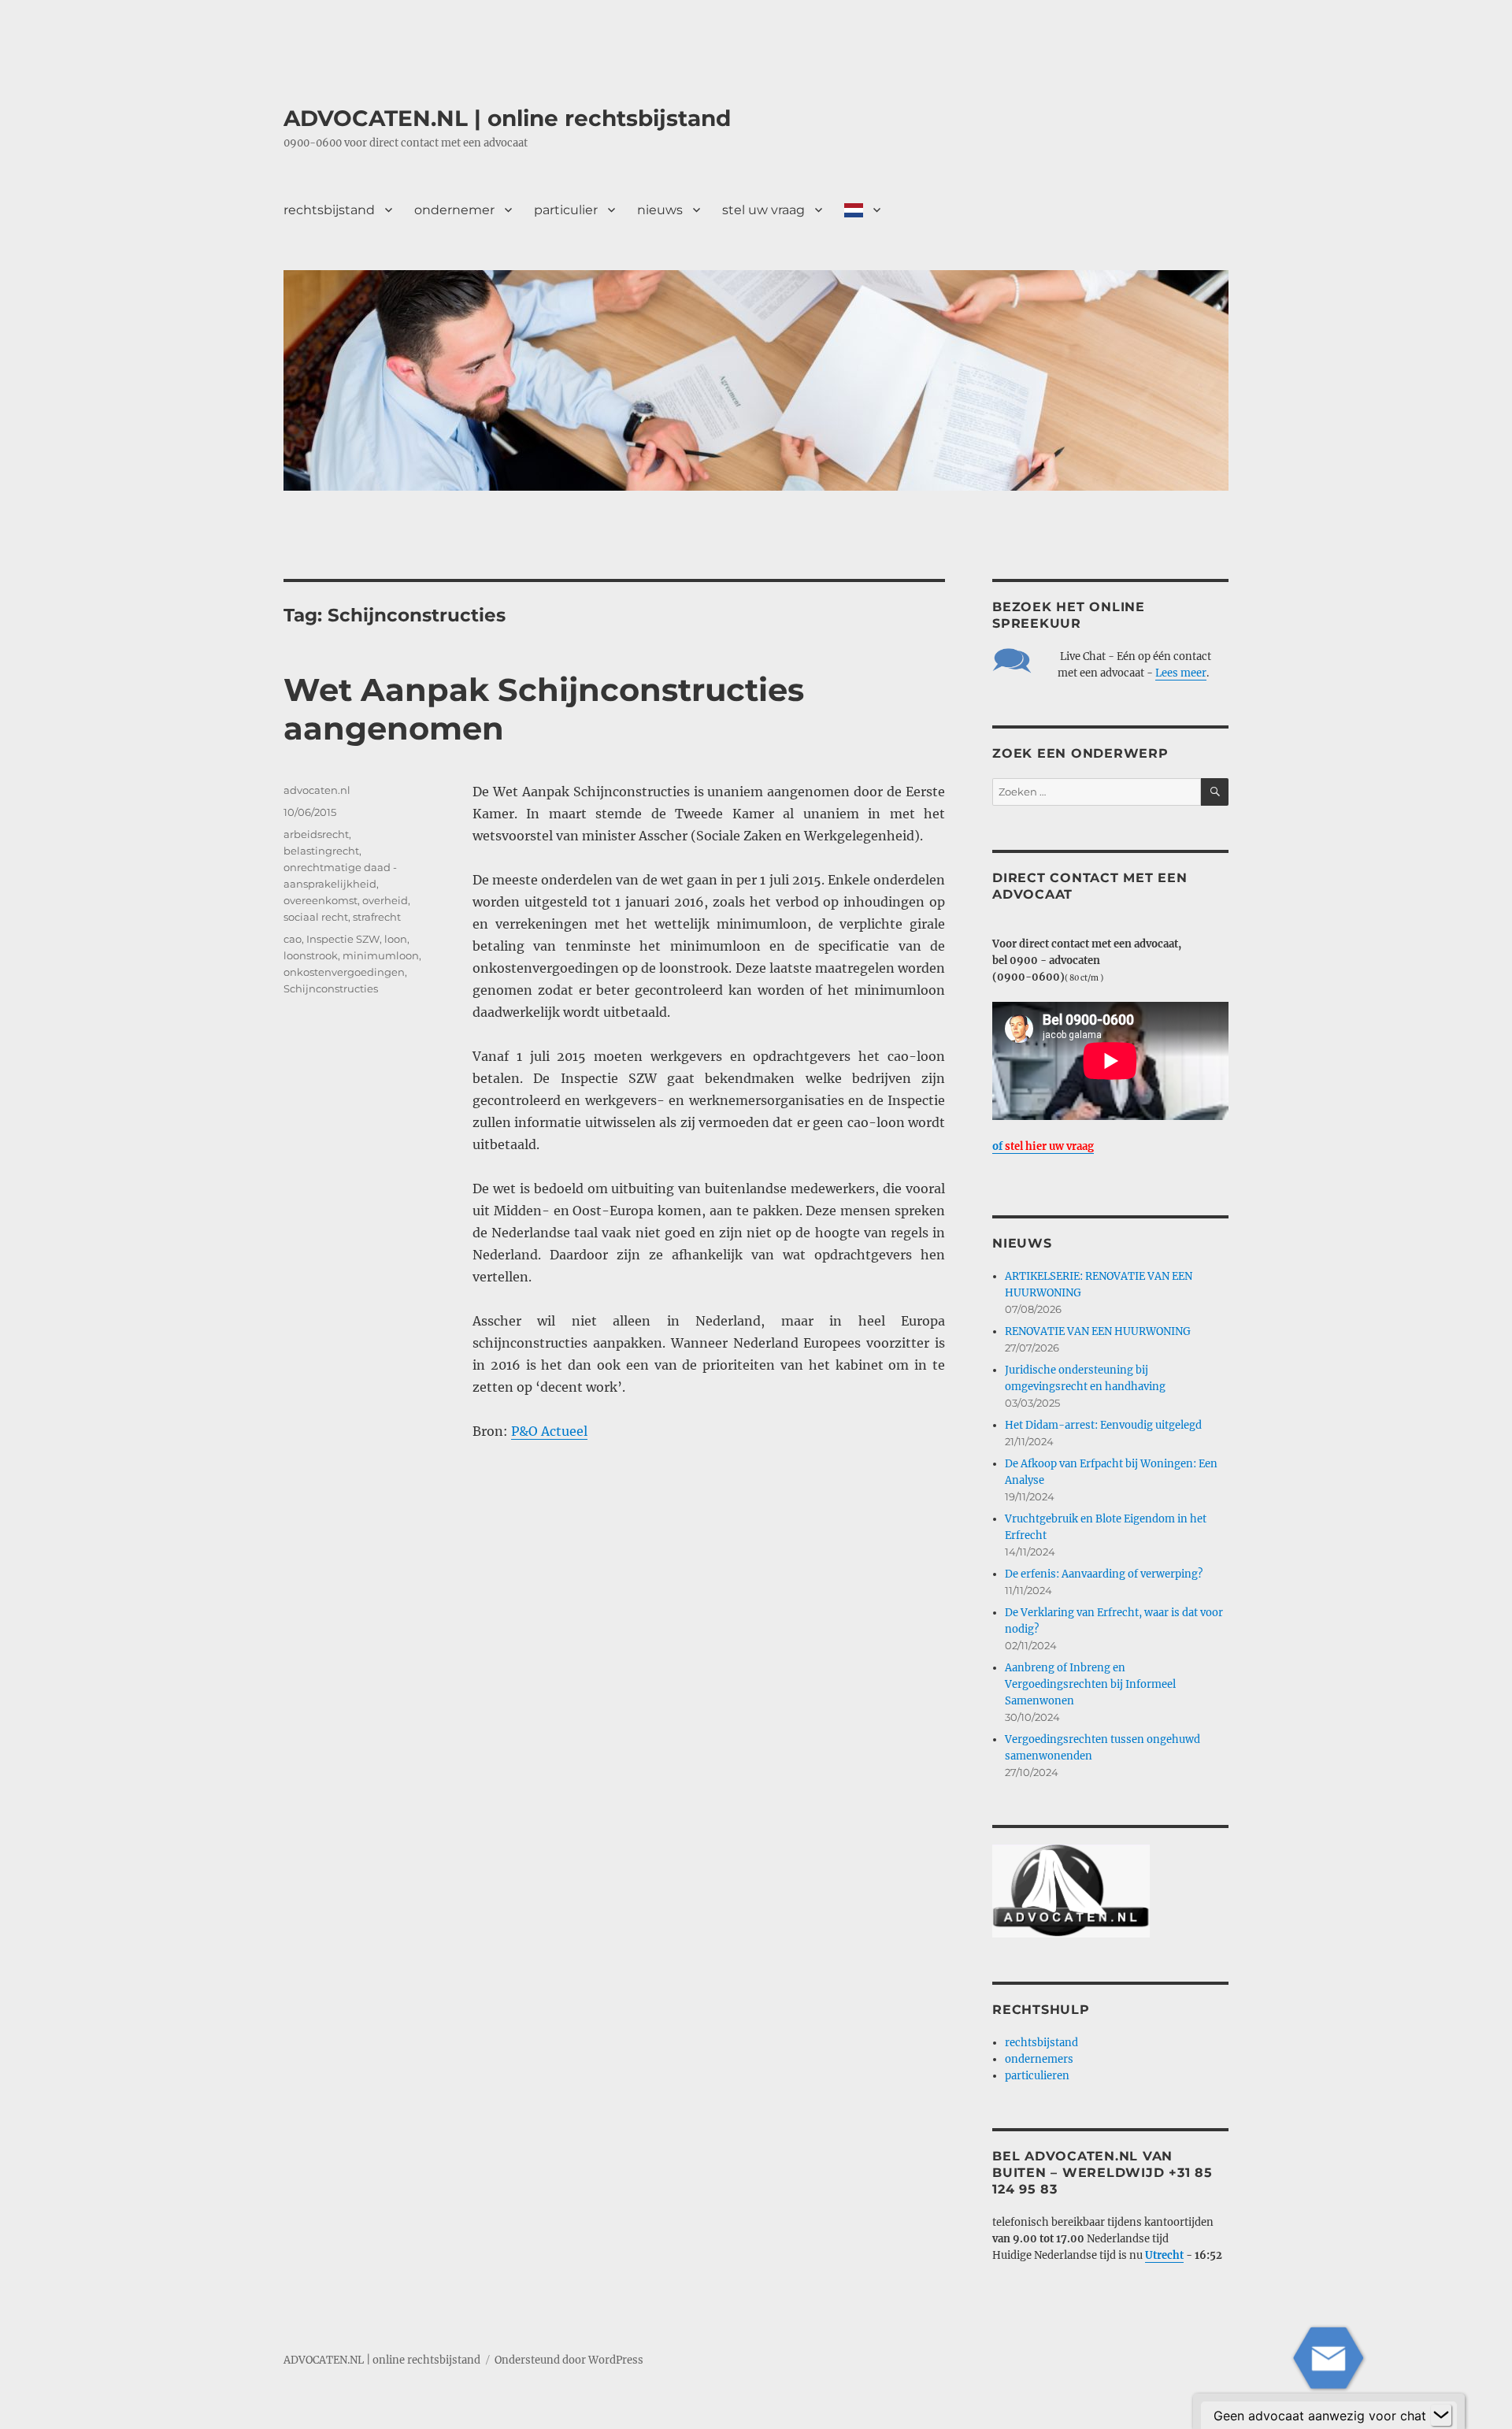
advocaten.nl (317, 790)
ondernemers (1039, 2059)
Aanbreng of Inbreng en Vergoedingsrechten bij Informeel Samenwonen (1090, 1684)
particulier (566, 210)
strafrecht (377, 917)
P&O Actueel (549, 1431)
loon (396, 939)
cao (293, 939)
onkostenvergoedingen (344, 972)
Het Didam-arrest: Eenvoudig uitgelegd (1103, 1425)
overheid (385, 900)
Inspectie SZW (343, 939)
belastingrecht (321, 851)
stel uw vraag (763, 210)
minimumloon (381, 955)
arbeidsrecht (316, 834)
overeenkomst (321, 900)
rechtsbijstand (329, 210)
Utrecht (1164, 2255)
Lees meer (1181, 673)
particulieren (1037, 2076)
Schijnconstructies (331, 988)
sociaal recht (316, 917)
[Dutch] (862, 210)
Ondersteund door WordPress (569, 2360)
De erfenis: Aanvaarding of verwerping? (1104, 1574)
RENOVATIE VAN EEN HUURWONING (1098, 1331)
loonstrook (311, 955)
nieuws (660, 210)
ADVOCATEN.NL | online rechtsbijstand (507, 118)
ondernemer (454, 210)
